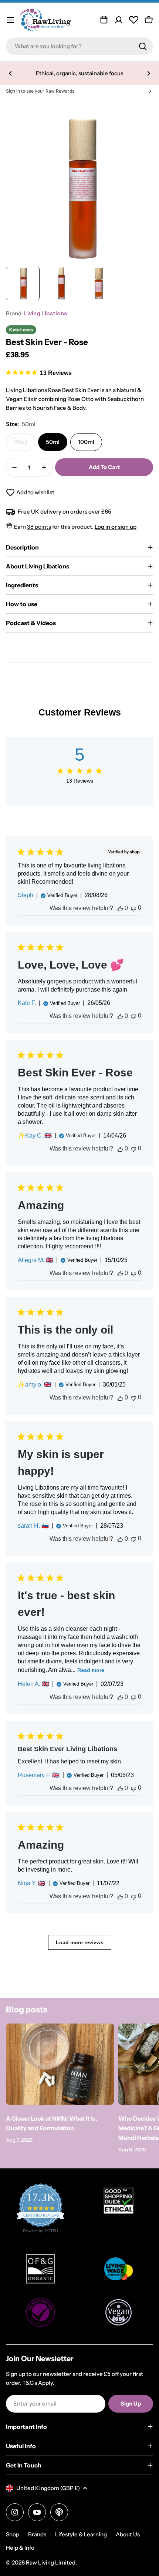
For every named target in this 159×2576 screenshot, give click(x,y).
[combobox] (79, 46)
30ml (24, 445)
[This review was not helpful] (133, 908)
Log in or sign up (116, 527)
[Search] (143, 46)
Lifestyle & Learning (81, 2534)
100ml (86, 442)
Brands (37, 2534)
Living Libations (45, 313)
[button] (10, 73)
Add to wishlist (35, 492)
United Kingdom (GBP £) (48, 2488)
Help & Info (20, 2548)
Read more (91, 1670)
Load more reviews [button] (80, 1942)
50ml (53, 442)
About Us (128, 2534)
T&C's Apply (38, 2383)
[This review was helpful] (120, 908)
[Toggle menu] (10, 20)
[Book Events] (104, 20)
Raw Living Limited (51, 2562)
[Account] (119, 20)
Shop (13, 2534)
